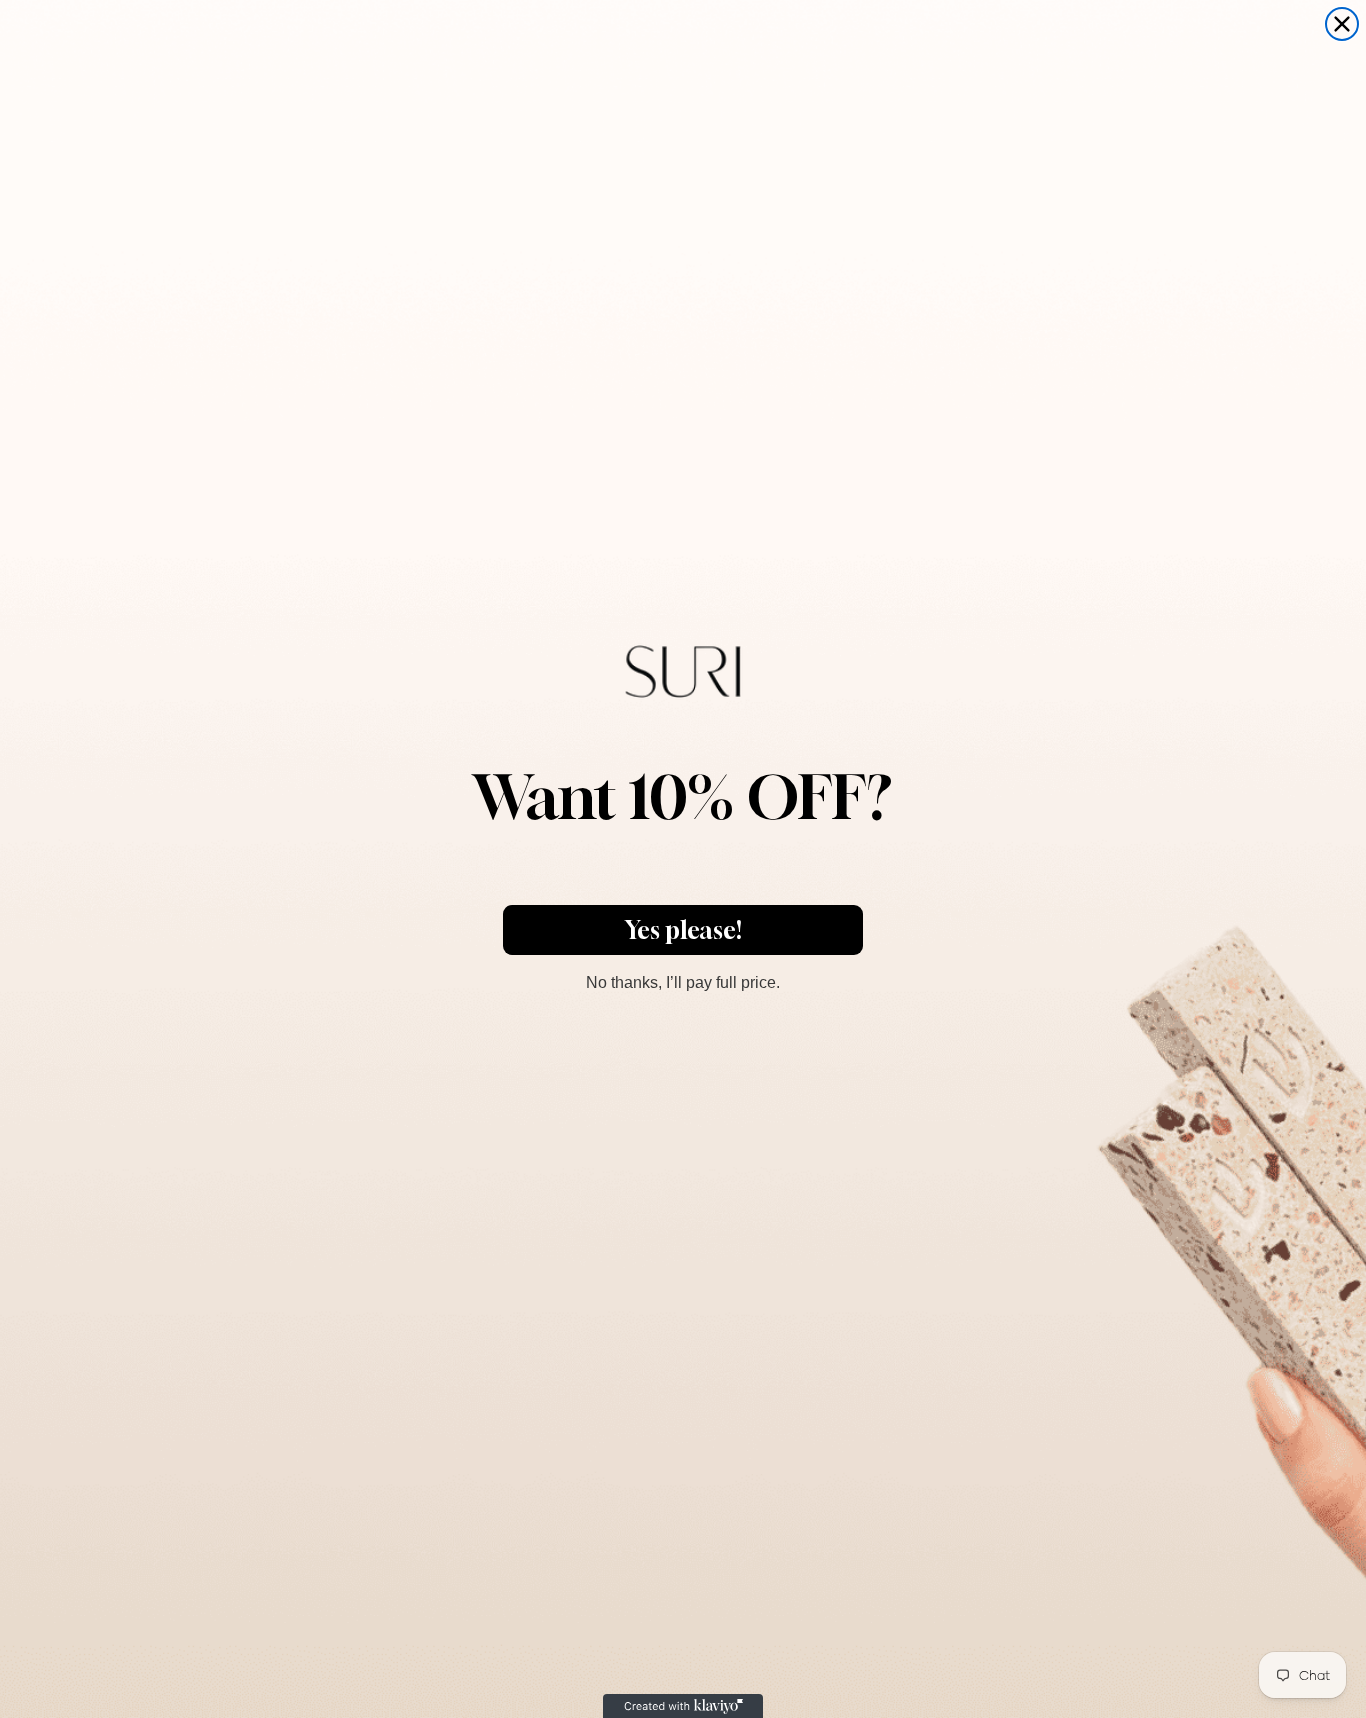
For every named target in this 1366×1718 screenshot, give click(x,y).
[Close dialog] (1342, 24)
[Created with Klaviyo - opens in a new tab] (683, 1706)
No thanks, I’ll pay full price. (683, 980)
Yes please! (683, 930)
